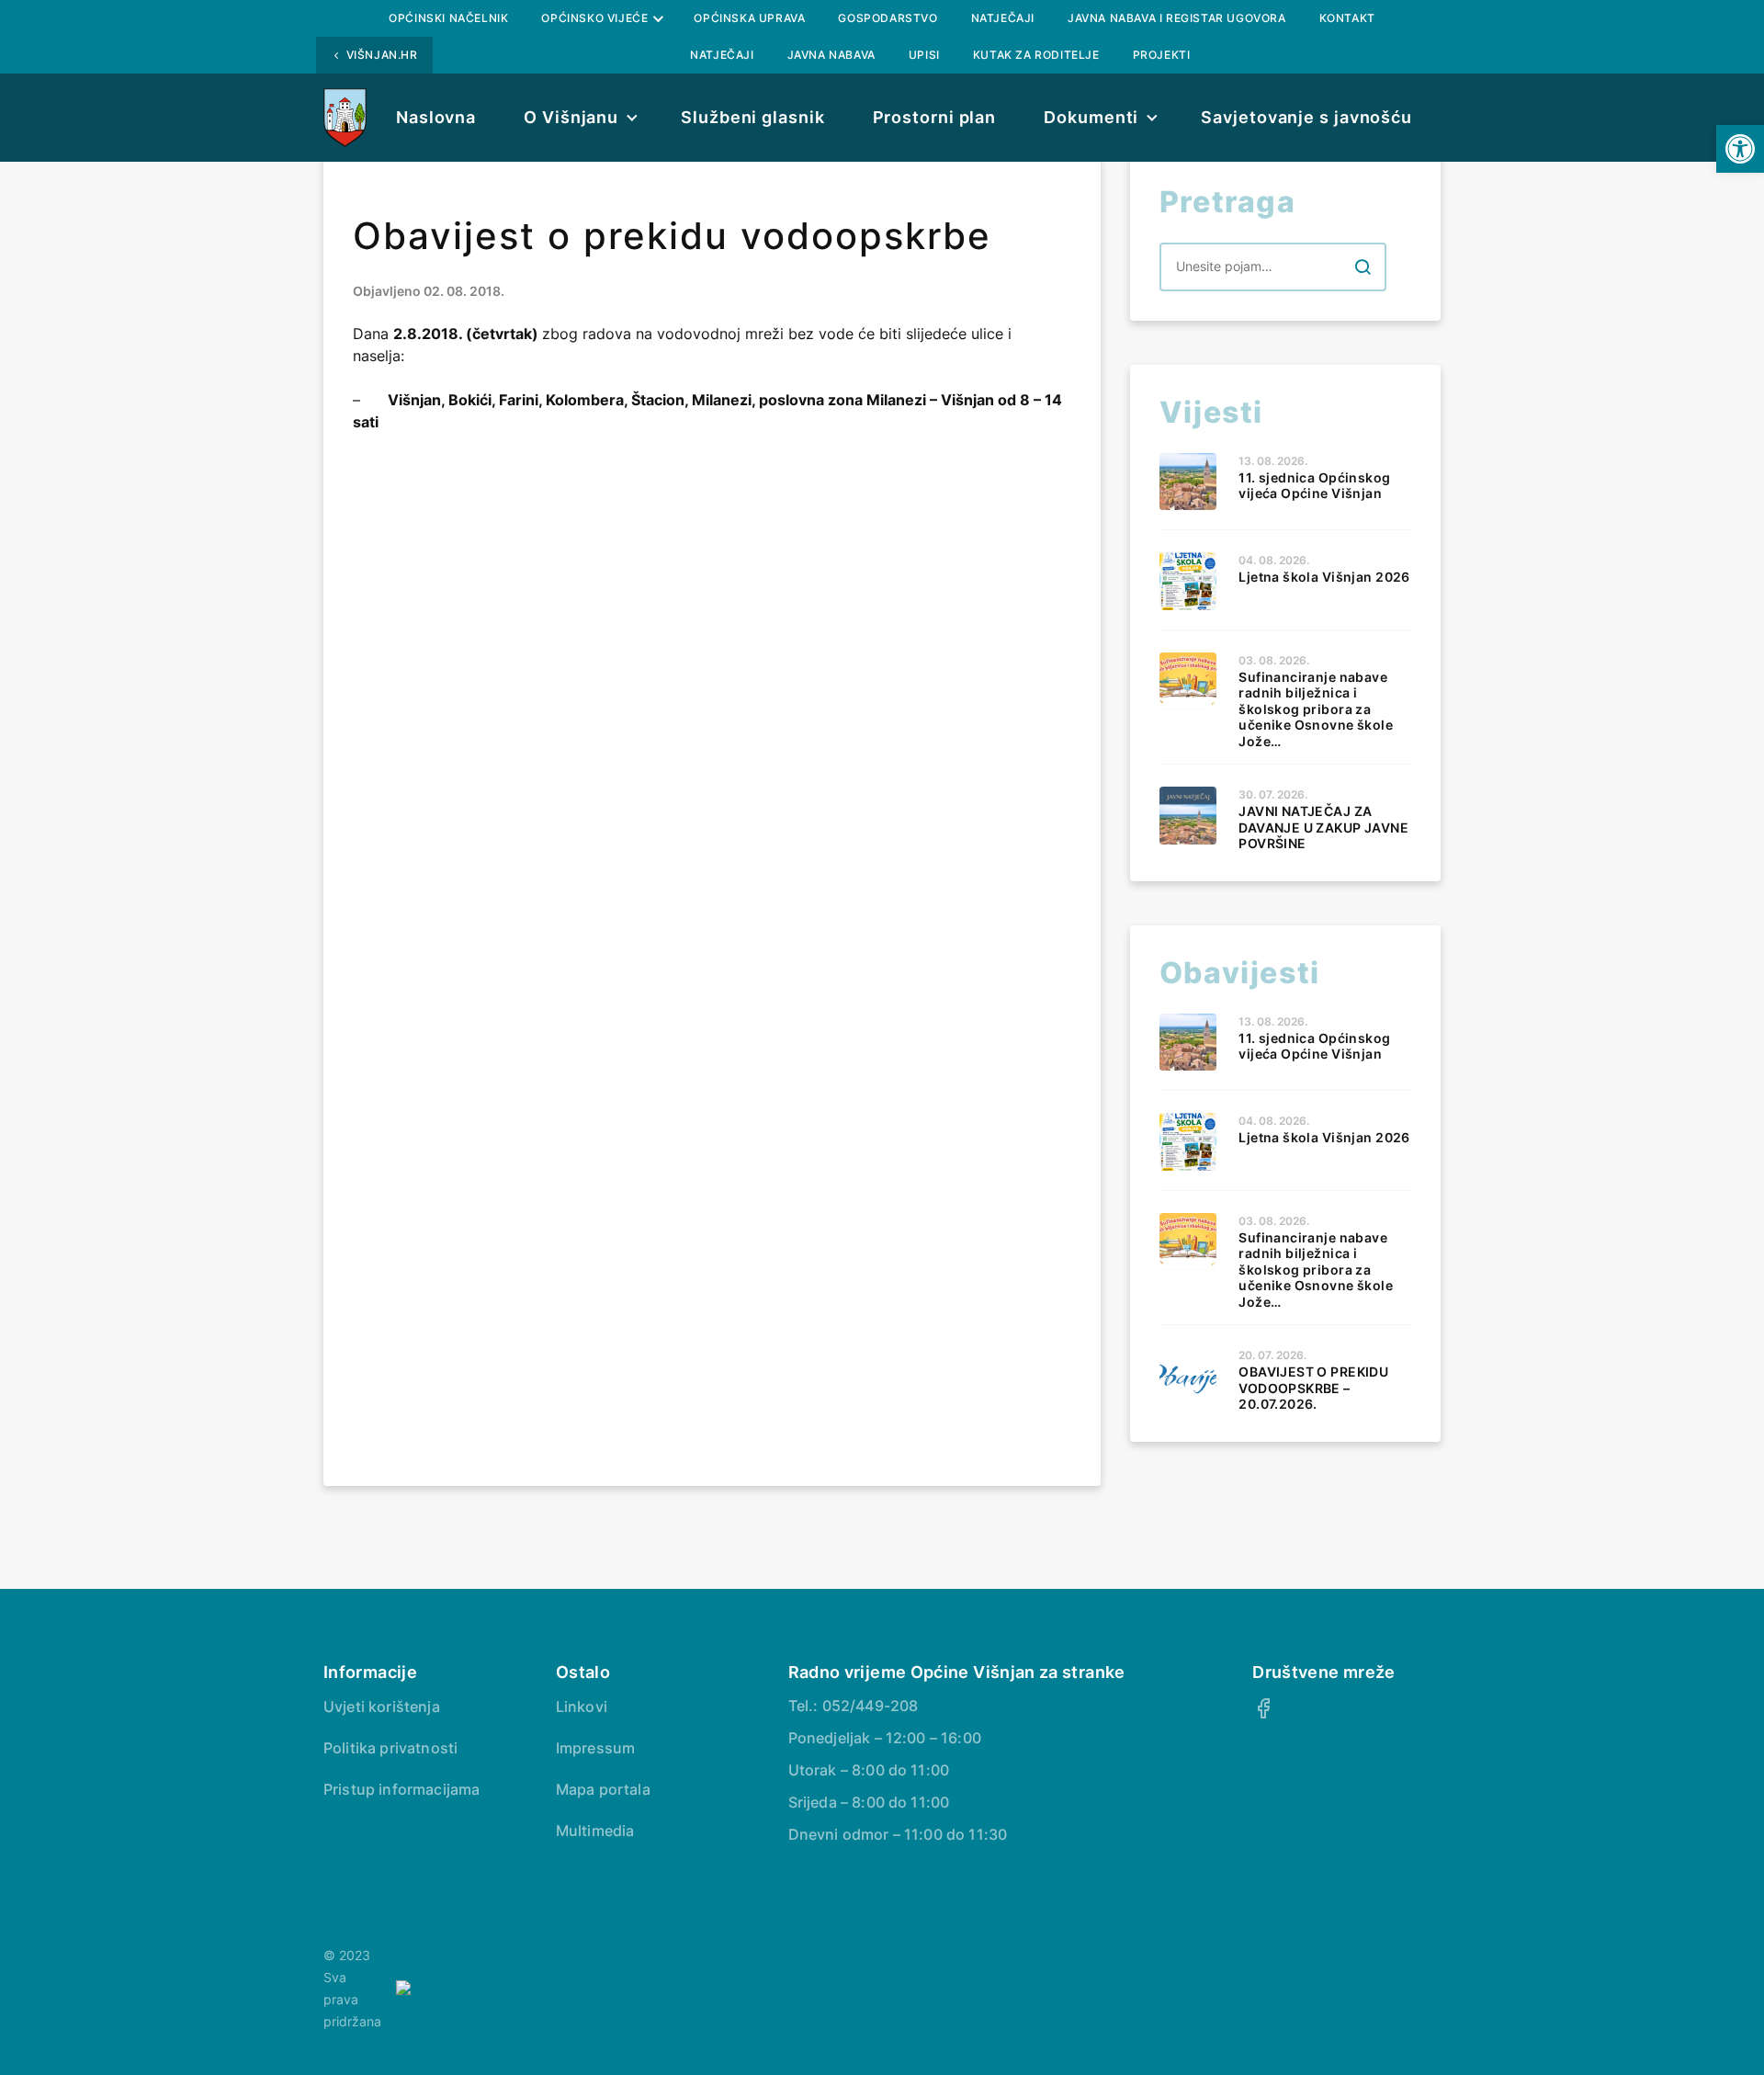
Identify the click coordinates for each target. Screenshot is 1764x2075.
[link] (1740, 149)
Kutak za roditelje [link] (1036, 55)
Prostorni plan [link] (935, 117)
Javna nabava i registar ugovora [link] (1177, 18)
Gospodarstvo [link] (888, 18)
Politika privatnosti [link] (390, 1748)
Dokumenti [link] (1091, 117)
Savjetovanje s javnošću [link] (1306, 117)
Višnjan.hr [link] (382, 55)
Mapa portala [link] (603, 1789)
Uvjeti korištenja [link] (382, 1706)
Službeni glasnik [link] (752, 117)
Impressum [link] (595, 1748)
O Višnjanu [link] (571, 117)
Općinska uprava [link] (749, 18)
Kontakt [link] (1347, 18)
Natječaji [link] (1003, 18)
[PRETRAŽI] (1363, 266)
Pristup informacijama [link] (401, 1789)
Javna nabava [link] (831, 55)
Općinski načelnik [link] (448, 18)
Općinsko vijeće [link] (594, 18)
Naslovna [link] (436, 117)
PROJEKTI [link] (1162, 55)
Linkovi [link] (582, 1706)
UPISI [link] (924, 55)
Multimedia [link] (595, 1831)
